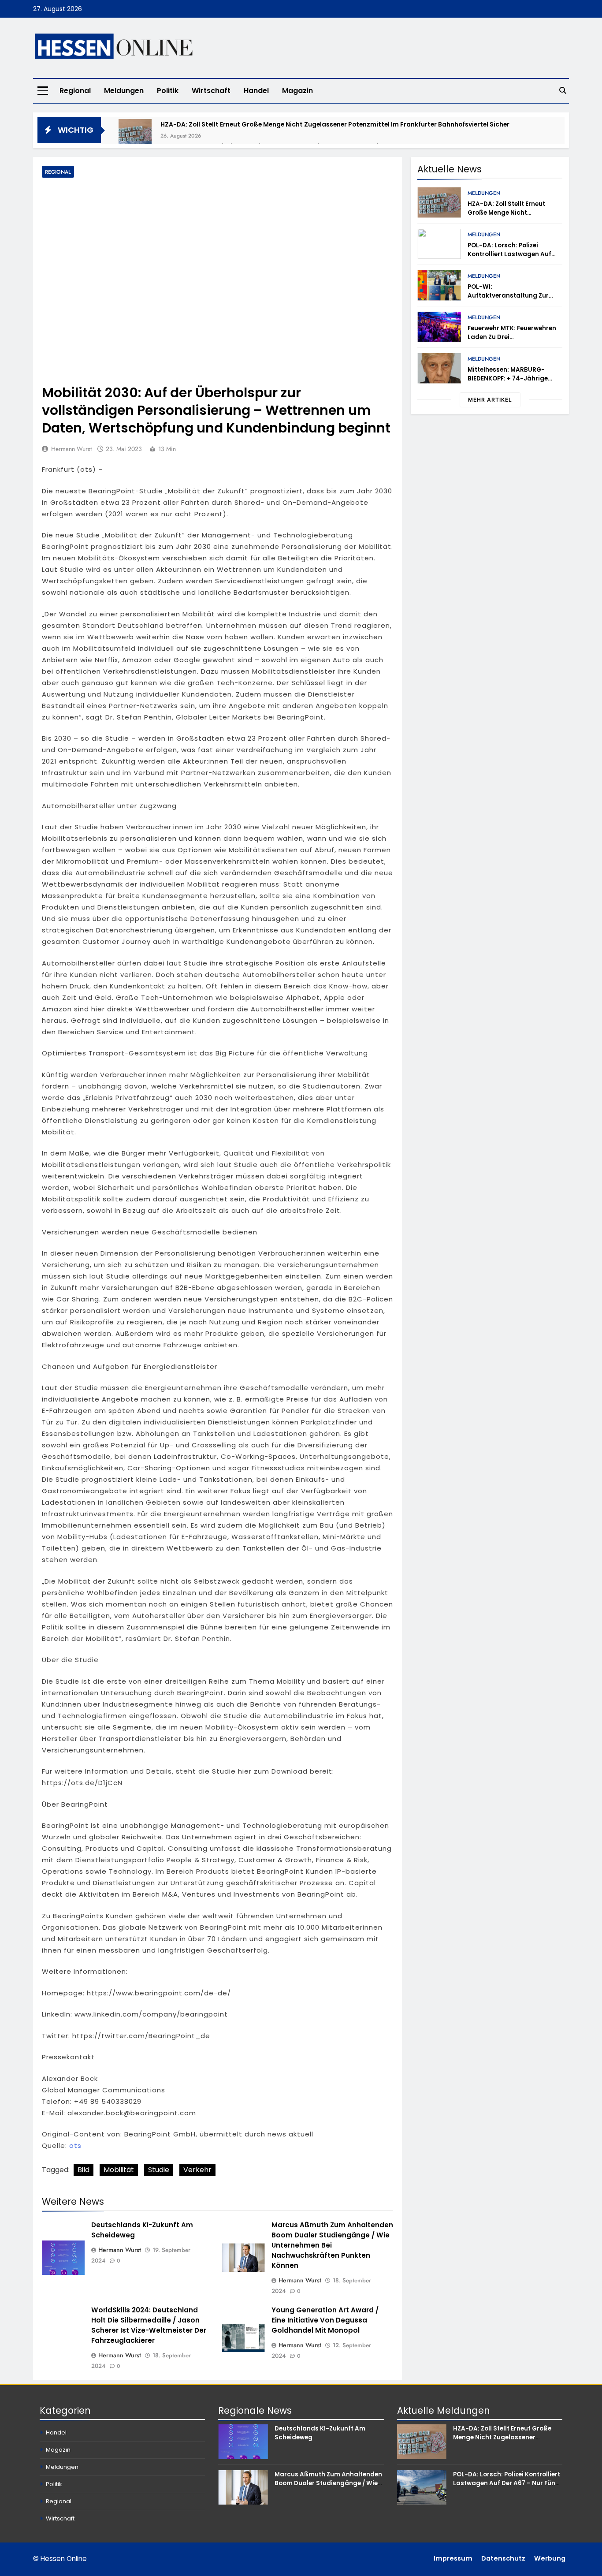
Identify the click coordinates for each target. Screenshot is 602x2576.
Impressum (453, 2558)
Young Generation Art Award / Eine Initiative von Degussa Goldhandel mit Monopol (325, 2320)
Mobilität (119, 2170)
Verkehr (197, 2170)
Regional (75, 91)
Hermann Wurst (71, 449)
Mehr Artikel (490, 400)
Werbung (550, 2558)
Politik (168, 91)
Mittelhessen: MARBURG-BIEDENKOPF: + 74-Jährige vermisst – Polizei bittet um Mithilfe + (510, 383)
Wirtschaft (211, 91)
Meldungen (124, 91)
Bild (84, 2170)
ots (75, 2145)
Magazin (297, 91)
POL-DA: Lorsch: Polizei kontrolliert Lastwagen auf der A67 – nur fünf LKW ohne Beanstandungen (512, 259)
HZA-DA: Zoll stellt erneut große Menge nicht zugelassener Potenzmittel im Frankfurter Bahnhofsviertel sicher (335, 124)
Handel (256, 91)
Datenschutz (503, 2558)
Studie (159, 2170)
